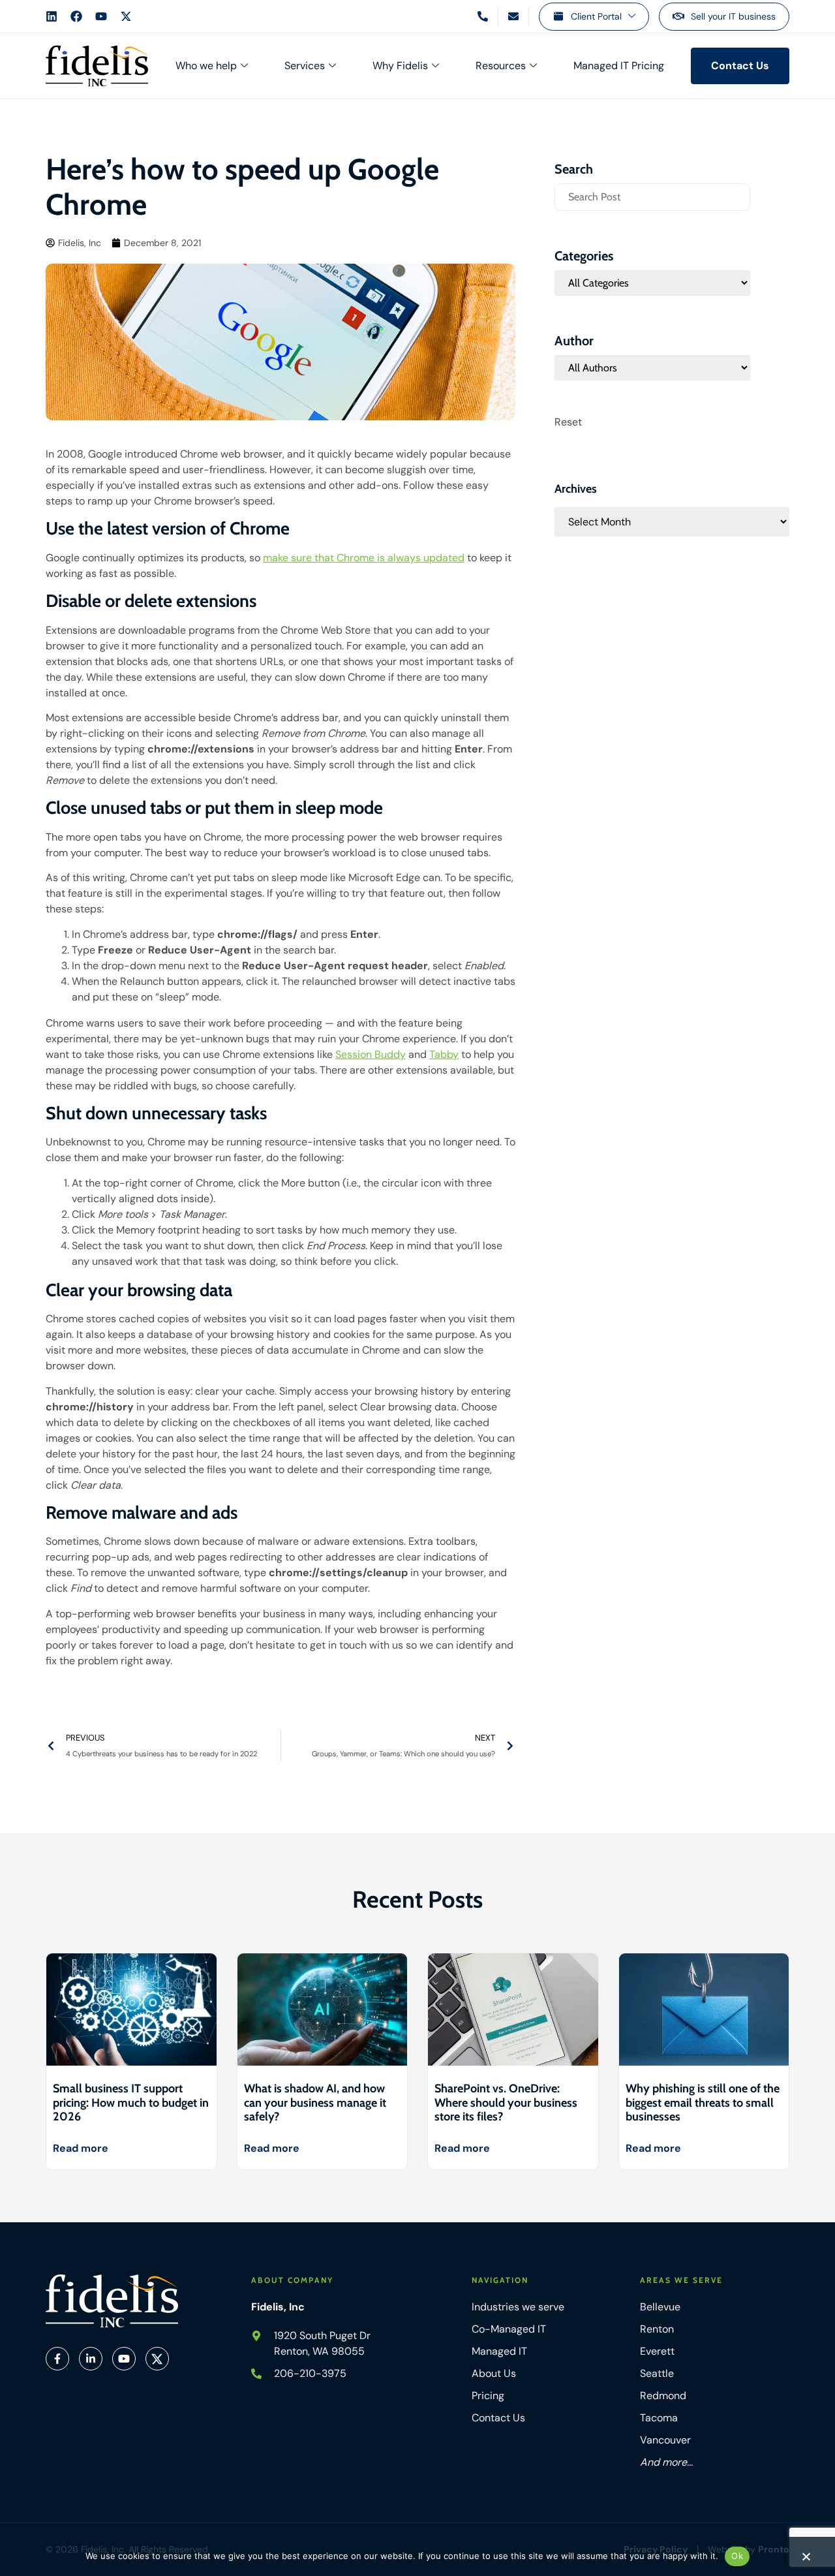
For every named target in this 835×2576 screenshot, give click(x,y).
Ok (737, 2556)
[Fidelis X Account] (126, 16)
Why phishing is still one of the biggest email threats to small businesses (703, 2103)
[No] (806, 2560)
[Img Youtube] (124, 2359)
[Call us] (483, 16)
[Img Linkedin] (91, 2359)
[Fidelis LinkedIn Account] (52, 16)
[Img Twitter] (157, 2359)
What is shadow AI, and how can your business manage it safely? (315, 2103)
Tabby (444, 1054)
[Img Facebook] (57, 2359)
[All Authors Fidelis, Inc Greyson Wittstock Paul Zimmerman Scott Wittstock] (652, 368)
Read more (81, 2148)
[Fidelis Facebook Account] (76, 16)
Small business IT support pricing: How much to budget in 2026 (131, 2103)
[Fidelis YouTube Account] (101, 16)
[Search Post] (652, 197)
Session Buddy (371, 1054)
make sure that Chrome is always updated (364, 558)
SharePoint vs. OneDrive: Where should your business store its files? (506, 2103)
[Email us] (513, 16)
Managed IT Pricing (619, 66)
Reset (568, 422)
